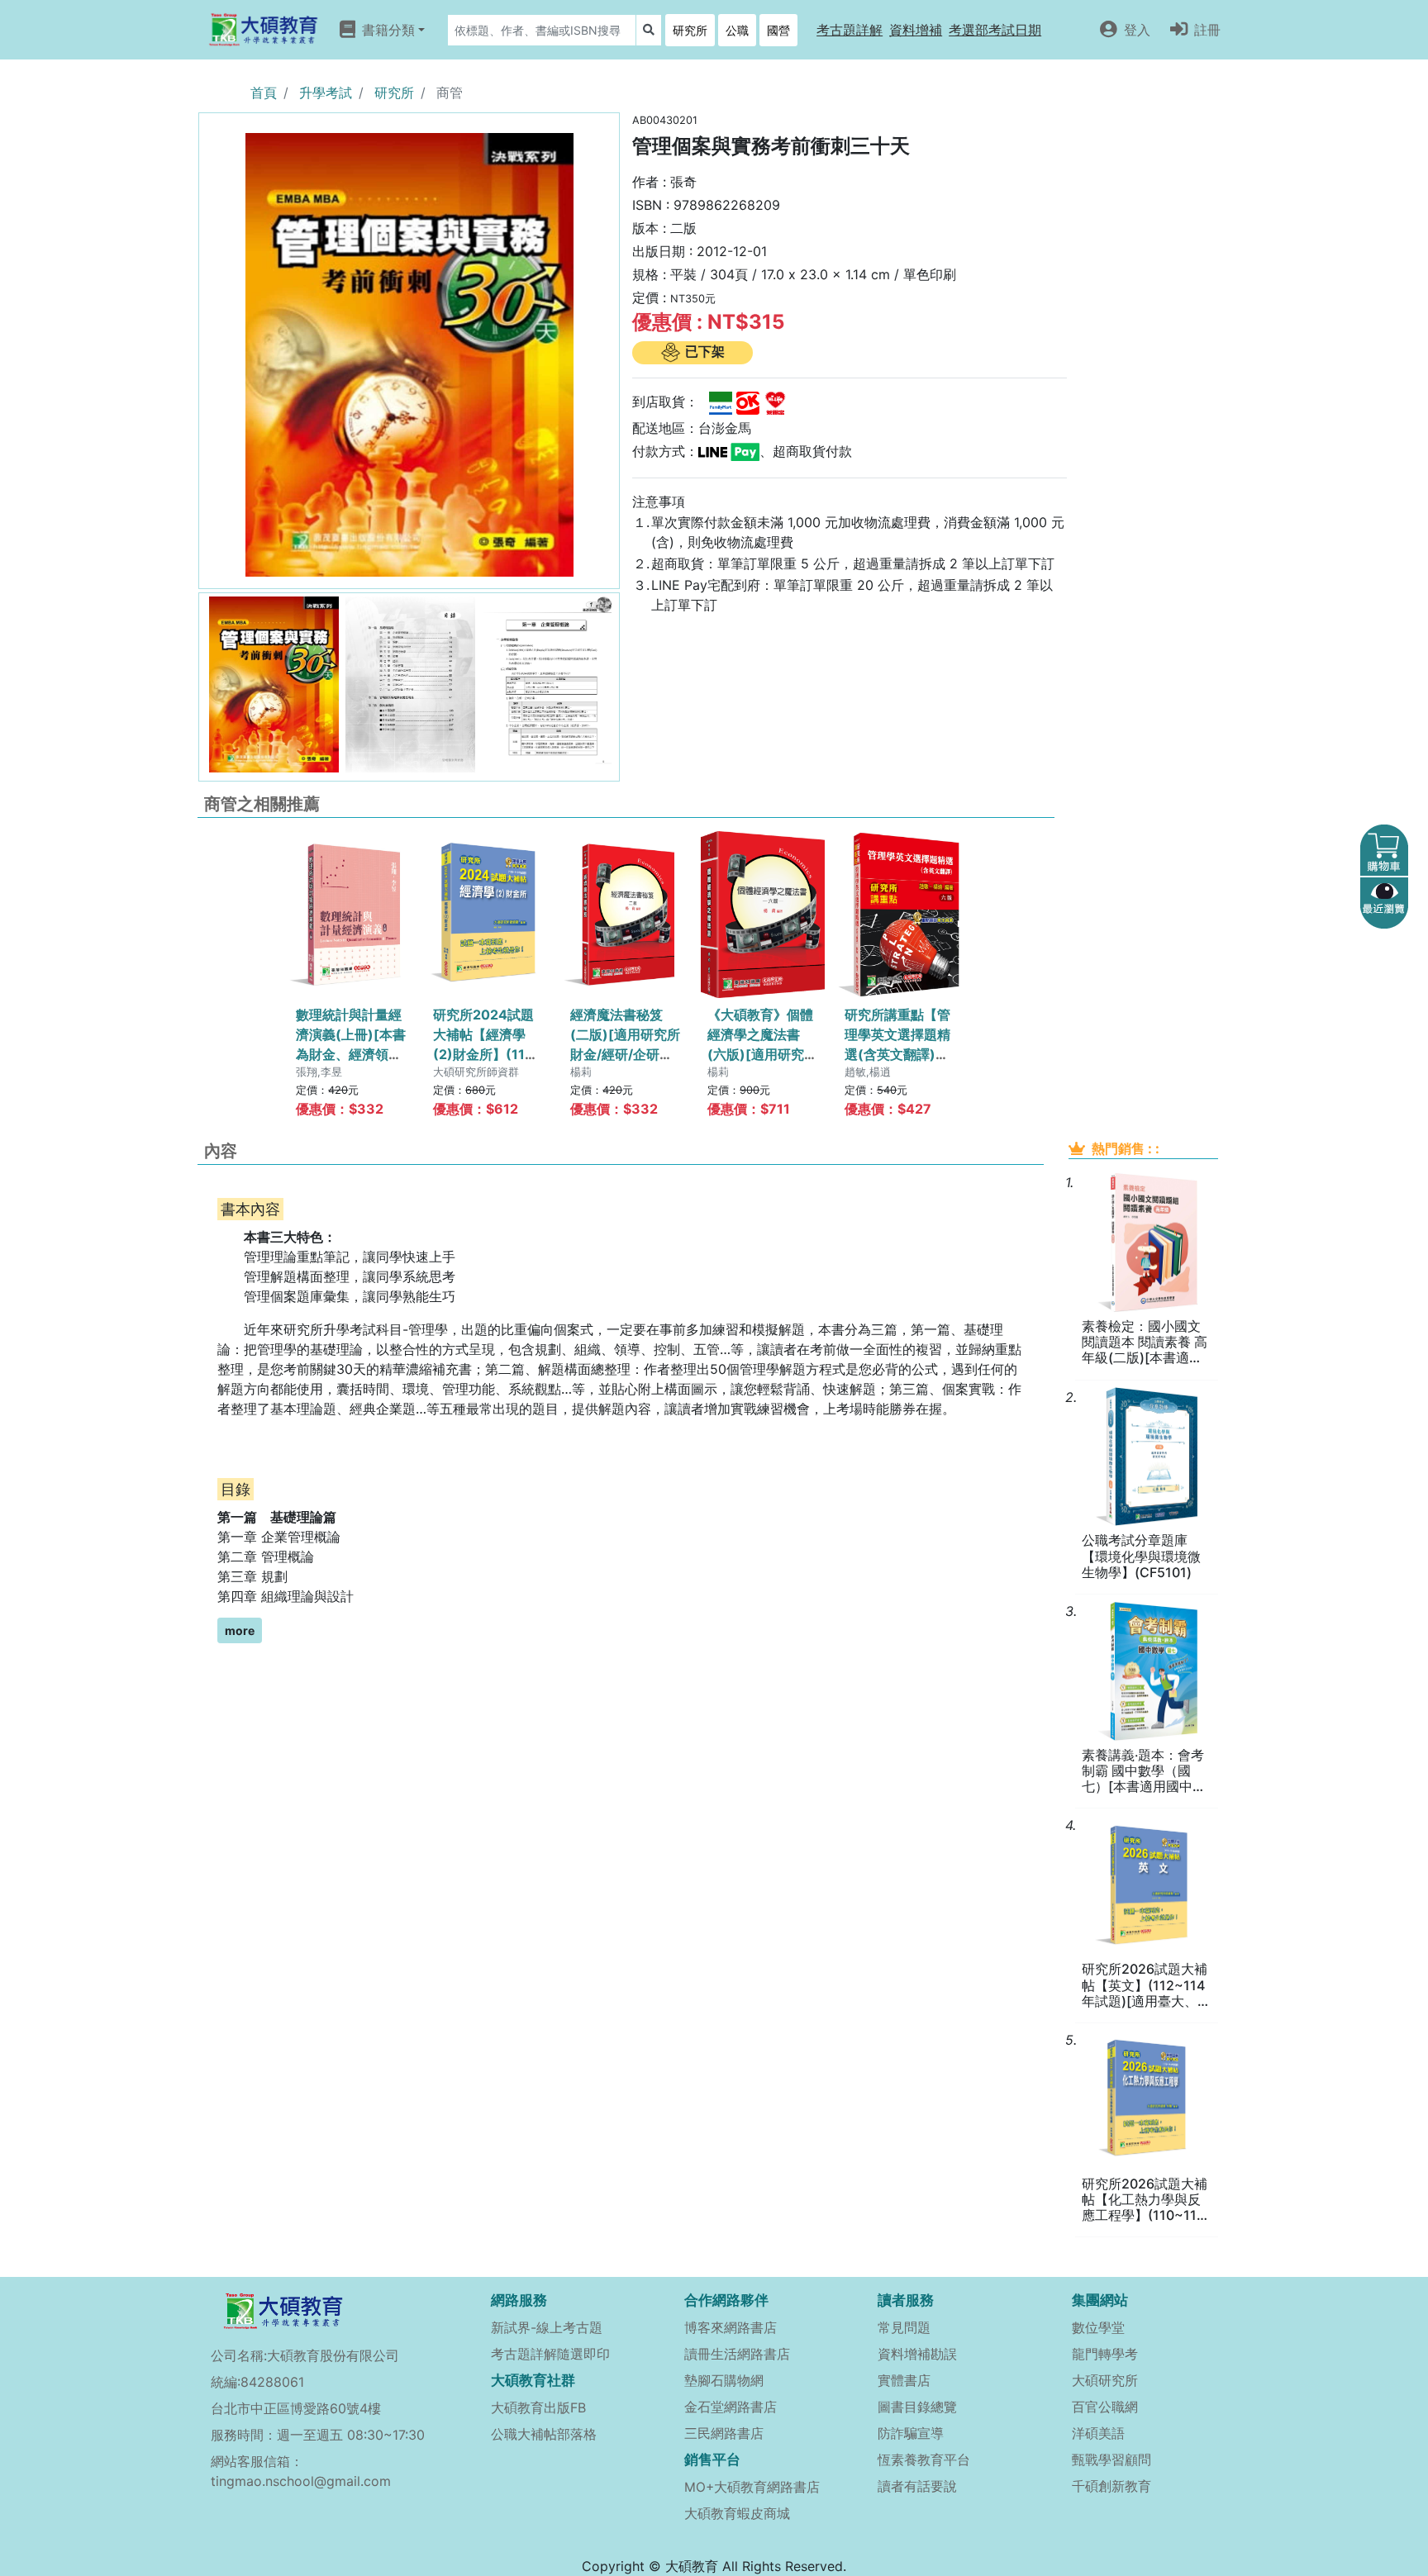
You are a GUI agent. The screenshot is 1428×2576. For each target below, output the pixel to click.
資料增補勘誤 (917, 2354)
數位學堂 (1098, 2327)
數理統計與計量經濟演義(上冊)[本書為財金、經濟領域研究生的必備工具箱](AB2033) (351, 1054)
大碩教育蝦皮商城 (737, 2513)
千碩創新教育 (1111, 2486)
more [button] (240, 1630)
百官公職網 (1105, 2407)
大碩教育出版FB (538, 2407)
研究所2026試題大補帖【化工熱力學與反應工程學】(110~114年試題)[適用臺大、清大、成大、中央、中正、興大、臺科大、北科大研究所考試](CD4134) (1146, 2200)
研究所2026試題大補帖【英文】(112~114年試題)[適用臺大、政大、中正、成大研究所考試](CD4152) (1146, 1985)
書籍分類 (388, 29)
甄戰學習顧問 (1111, 2460)
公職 (737, 30)
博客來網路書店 (731, 2327)
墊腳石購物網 (724, 2380)
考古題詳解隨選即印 (550, 2354)
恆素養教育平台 (924, 2460)
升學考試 (326, 93)
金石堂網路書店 (731, 2407)
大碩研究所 (1105, 2380)
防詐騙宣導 (911, 2433)
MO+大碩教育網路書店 (752, 2487)
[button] (850, 30)
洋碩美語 (1098, 2433)
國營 (778, 30)
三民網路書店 (724, 2433)
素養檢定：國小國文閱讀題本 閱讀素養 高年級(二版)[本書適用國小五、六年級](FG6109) (1145, 1343)
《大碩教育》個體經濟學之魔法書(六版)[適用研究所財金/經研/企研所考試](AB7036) (762, 1054)
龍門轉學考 (1105, 2354)
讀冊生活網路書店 (737, 2354)
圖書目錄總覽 (917, 2407)
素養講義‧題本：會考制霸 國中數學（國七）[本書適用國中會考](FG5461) (1144, 1771)
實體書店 (904, 2380)
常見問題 (904, 2327)
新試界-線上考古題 (547, 2327)
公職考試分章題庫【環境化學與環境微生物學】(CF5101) (1141, 1556)
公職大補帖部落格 (544, 2434)
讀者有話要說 (917, 2486)
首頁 (264, 93)
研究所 (690, 30)
